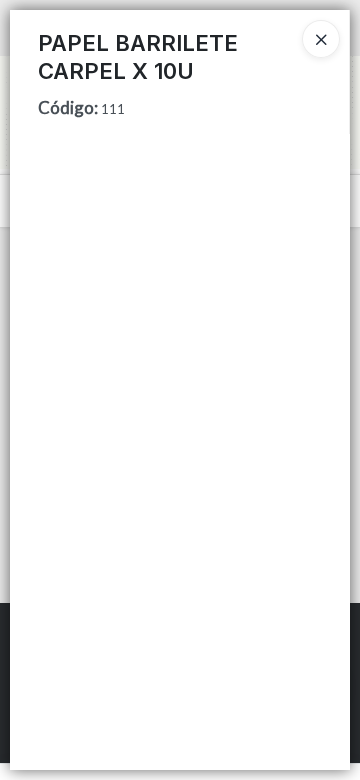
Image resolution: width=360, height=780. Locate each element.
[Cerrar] (321, 39)
